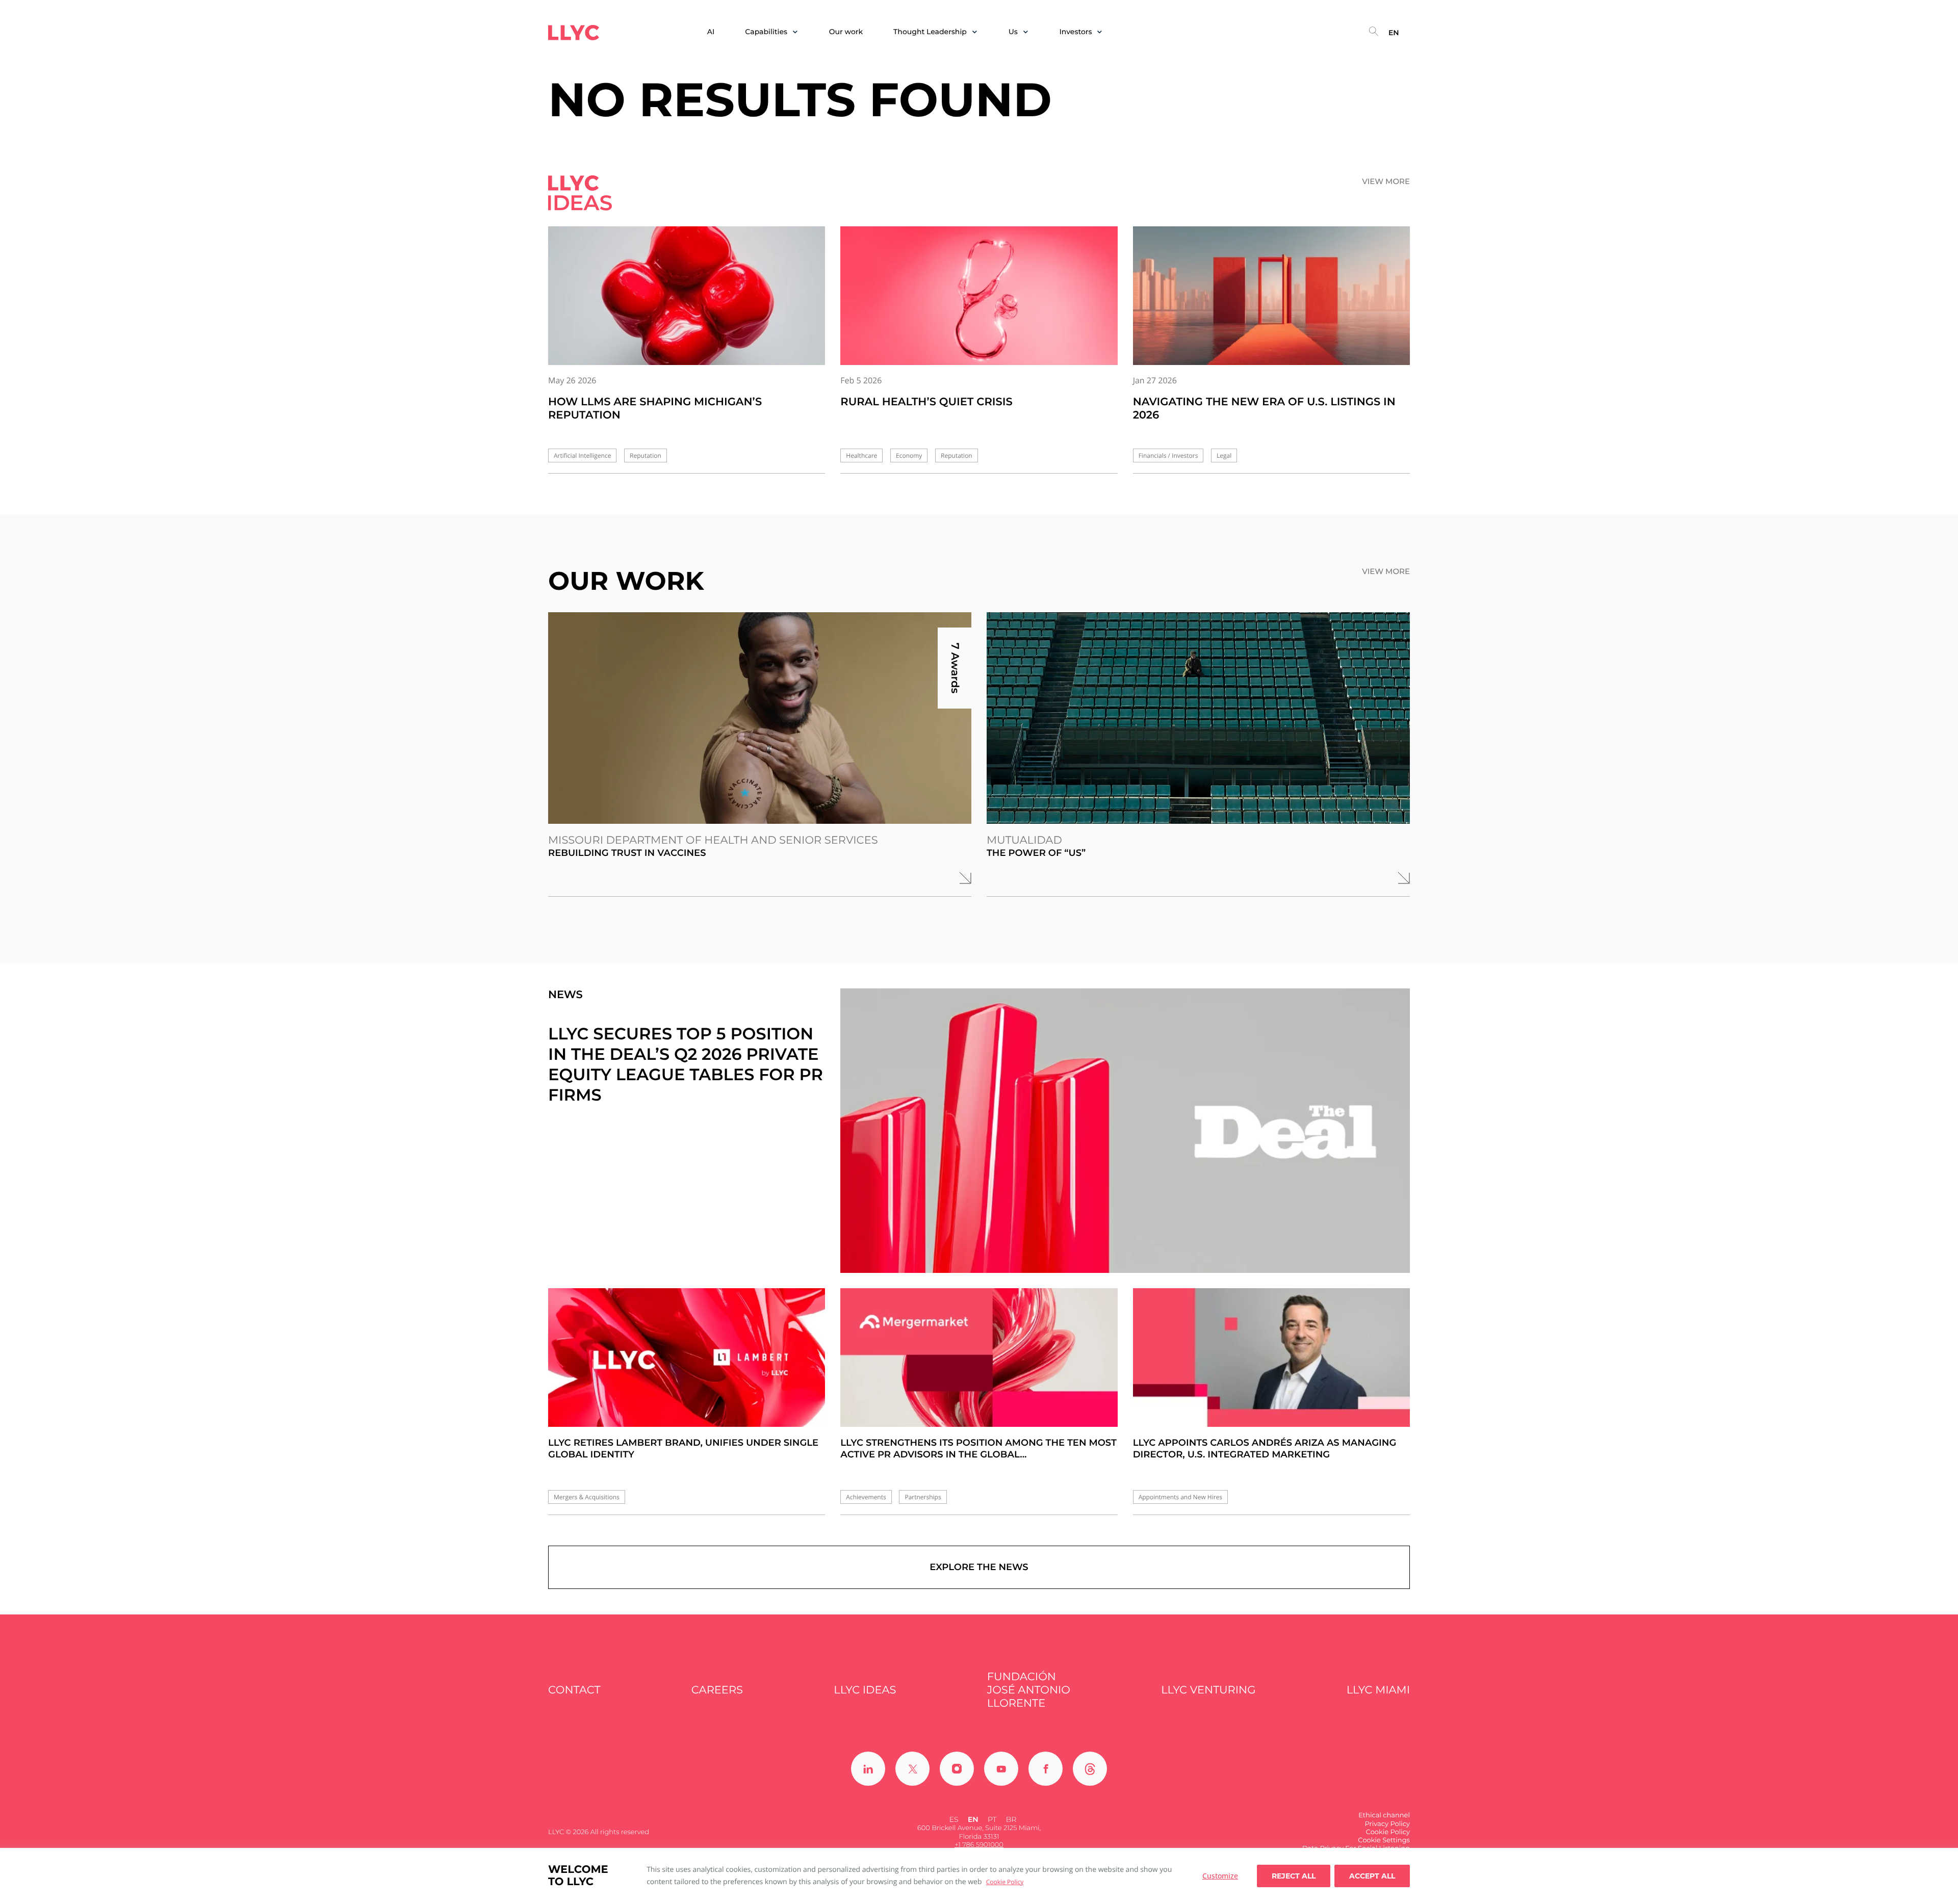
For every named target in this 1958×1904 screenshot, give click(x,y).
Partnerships (923, 1497)
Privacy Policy (1387, 1824)
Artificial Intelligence (582, 455)
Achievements (866, 1497)
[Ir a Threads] (1090, 1769)
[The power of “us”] (1198, 718)
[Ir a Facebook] (1046, 1769)
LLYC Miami (1378, 1690)
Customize (1220, 1876)
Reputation (646, 455)
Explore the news (979, 1567)
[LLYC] (574, 33)
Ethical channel (1384, 1815)
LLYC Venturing (1208, 1690)
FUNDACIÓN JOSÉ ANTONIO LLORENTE (1029, 1690)
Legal (1224, 455)
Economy (909, 455)
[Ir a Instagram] (957, 1769)
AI (711, 32)
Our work (846, 32)
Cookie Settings (1384, 1840)
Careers (717, 1690)
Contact (574, 1690)
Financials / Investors (1168, 455)
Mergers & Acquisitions (587, 1497)
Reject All (1294, 1876)
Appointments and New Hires (1180, 1497)
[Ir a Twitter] (912, 1769)
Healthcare (861, 455)
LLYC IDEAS (865, 1690)
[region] (979, 1876)
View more (1386, 181)
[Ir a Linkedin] (868, 1769)
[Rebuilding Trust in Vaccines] (760, 718)
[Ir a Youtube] (1001, 1769)
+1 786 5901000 (979, 1845)
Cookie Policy (1005, 1882)
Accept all (1372, 1876)
